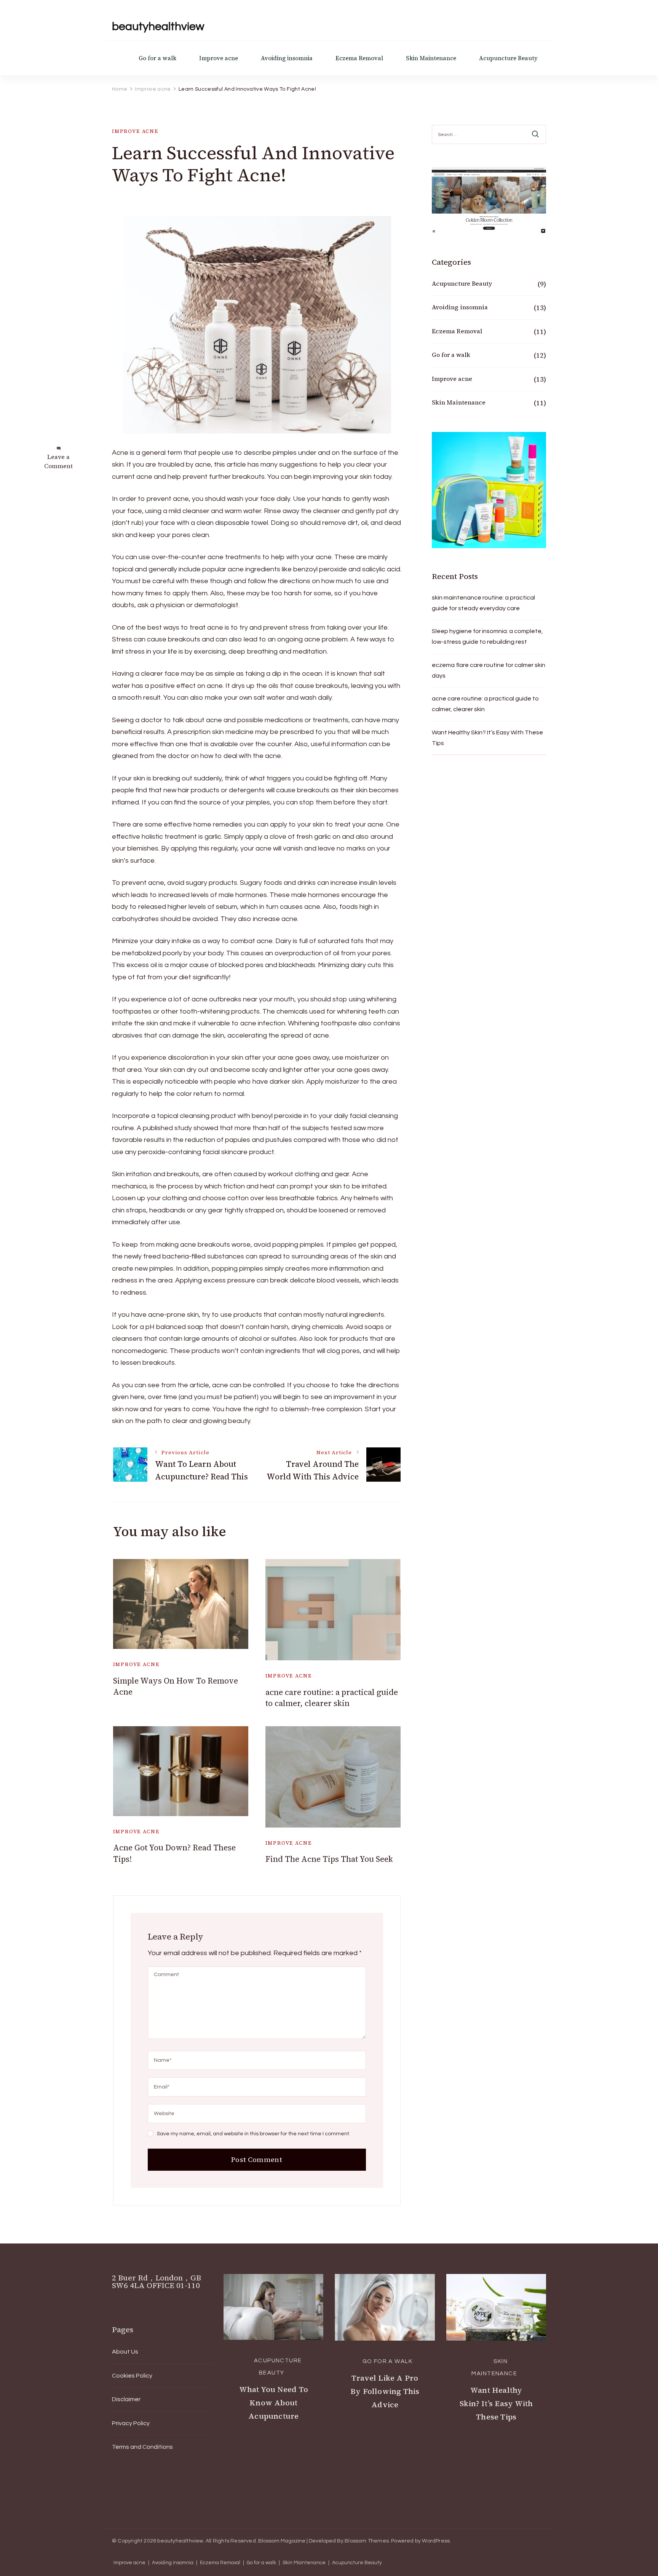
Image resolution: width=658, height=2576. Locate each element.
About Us (125, 2352)
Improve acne (219, 58)
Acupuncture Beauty (508, 58)
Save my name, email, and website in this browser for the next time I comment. (254, 2134)
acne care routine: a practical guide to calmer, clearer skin (332, 1698)
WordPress (436, 2541)
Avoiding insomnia (287, 58)
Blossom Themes (367, 2541)
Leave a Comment (58, 461)
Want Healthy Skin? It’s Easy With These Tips (487, 738)
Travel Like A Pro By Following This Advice (385, 2391)
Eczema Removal (359, 58)
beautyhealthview (158, 26)
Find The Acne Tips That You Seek (329, 1859)
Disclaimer (126, 2399)
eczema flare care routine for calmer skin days (489, 670)
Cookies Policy (132, 2376)
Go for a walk (157, 58)
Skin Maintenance (431, 58)
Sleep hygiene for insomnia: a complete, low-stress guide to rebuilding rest (487, 636)
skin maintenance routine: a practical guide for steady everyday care (483, 603)
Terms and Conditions (142, 2447)
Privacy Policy (131, 2423)
